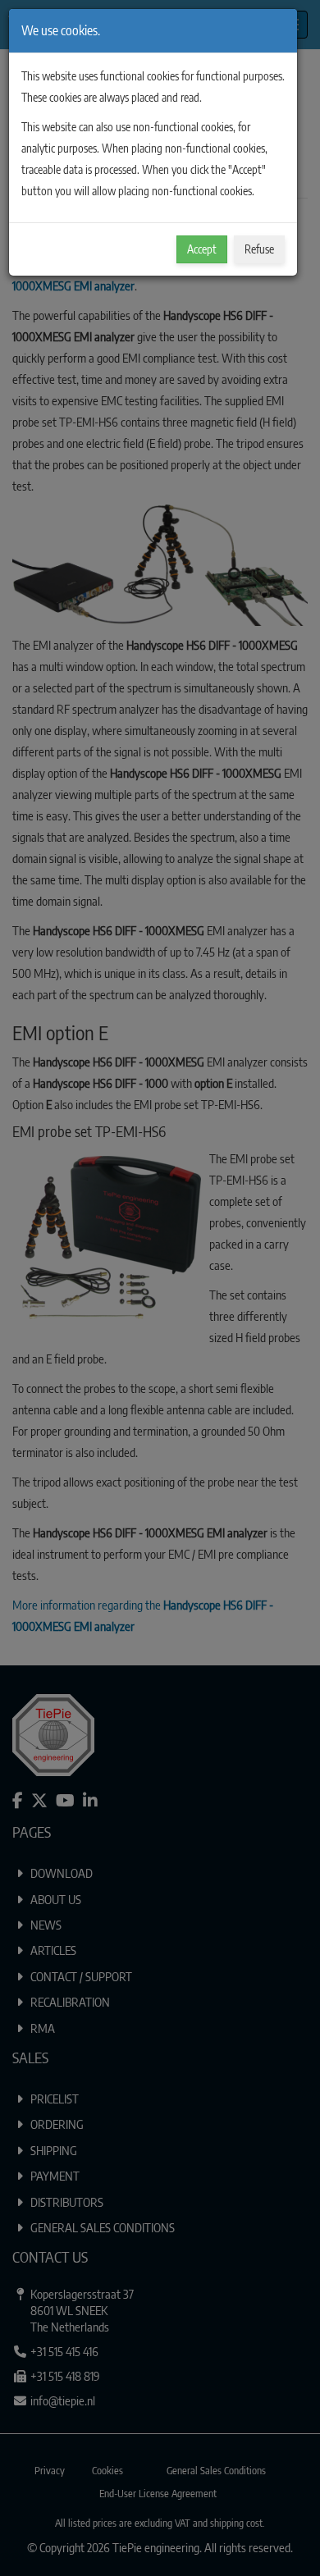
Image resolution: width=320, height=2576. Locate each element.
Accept (202, 249)
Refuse (259, 249)
